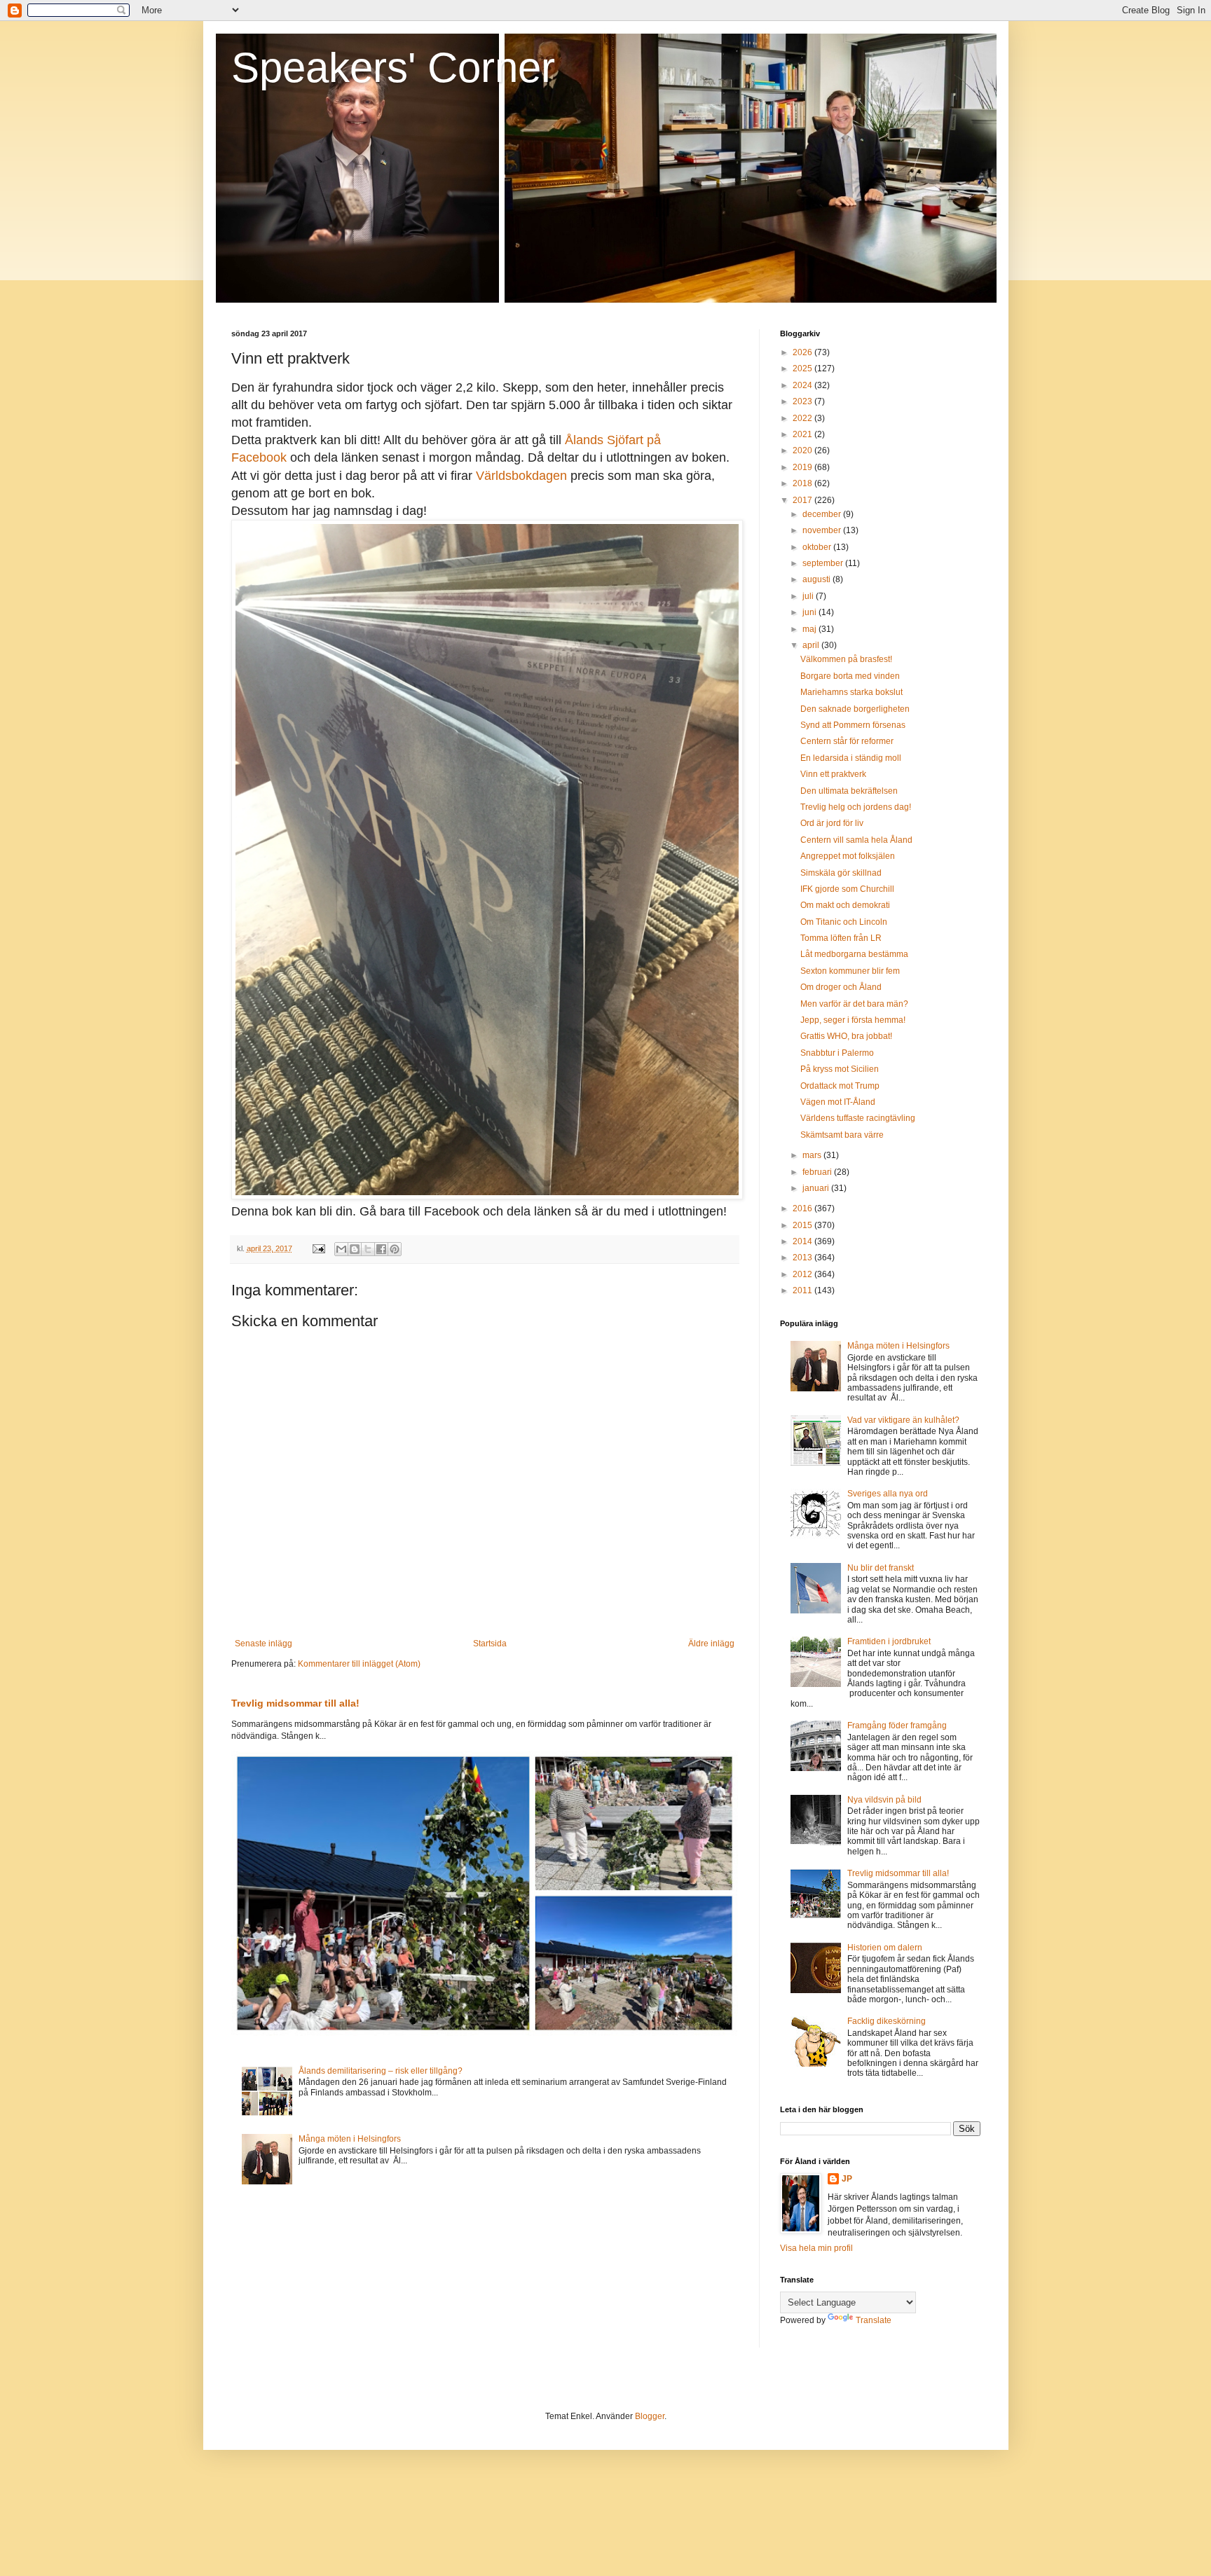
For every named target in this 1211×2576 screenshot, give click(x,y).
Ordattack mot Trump (840, 1086)
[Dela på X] (368, 1249)
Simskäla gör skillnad (841, 873)
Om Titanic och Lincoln (844, 922)
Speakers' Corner (393, 68)
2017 (803, 500)
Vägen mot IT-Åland (838, 1102)
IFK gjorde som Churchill (847, 889)
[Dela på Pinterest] (395, 1249)
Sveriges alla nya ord (888, 1494)
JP (847, 2179)
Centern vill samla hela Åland (856, 840)
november (823, 530)
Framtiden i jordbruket (889, 1641)
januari (817, 1188)
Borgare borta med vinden (850, 676)
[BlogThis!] (355, 1249)
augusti (817, 579)
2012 (803, 1274)
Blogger (650, 2416)
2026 (803, 352)
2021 (803, 434)
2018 (803, 483)
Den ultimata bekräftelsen (849, 791)
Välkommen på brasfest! (846, 659)
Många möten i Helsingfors (350, 2139)
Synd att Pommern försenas (853, 725)
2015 (803, 1225)
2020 (803, 450)
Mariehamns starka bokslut (851, 692)
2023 (803, 401)
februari (818, 1172)
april (812, 645)
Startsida (490, 1644)
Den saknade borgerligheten (855, 709)
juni (810, 612)
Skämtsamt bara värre (842, 1135)
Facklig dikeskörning (887, 2021)
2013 (803, 1258)
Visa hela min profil (816, 2248)
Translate (874, 2320)
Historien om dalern (885, 1948)
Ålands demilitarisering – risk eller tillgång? (381, 2071)
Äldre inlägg (711, 1644)
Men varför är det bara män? (854, 1004)
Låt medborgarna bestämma (854, 954)
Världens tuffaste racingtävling (858, 1118)
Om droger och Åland (841, 987)
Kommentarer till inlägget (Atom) (359, 1664)
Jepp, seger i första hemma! (853, 1020)
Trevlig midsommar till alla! (295, 1703)
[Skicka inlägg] (318, 1248)
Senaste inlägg (264, 1644)
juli (809, 596)
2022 (803, 418)
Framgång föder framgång (897, 1726)
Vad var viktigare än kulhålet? (903, 1420)
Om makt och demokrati (845, 905)
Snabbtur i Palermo (837, 1053)
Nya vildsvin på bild (884, 1800)
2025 (803, 369)
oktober (818, 547)
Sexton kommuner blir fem (850, 971)
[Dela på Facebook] (381, 1249)
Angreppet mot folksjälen (848, 856)
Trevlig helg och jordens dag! (856, 807)
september (824, 563)
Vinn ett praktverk (833, 774)
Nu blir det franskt (881, 1568)
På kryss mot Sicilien (840, 1069)
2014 (803, 1241)
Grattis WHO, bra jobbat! (846, 1036)
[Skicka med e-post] (341, 1249)
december (823, 514)
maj (810, 629)
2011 (803, 1290)
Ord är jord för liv (832, 823)
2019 (803, 467)
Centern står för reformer (847, 741)
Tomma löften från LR (841, 938)
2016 (803, 1208)
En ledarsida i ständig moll (851, 758)
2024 (803, 385)
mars (813, 1155)
